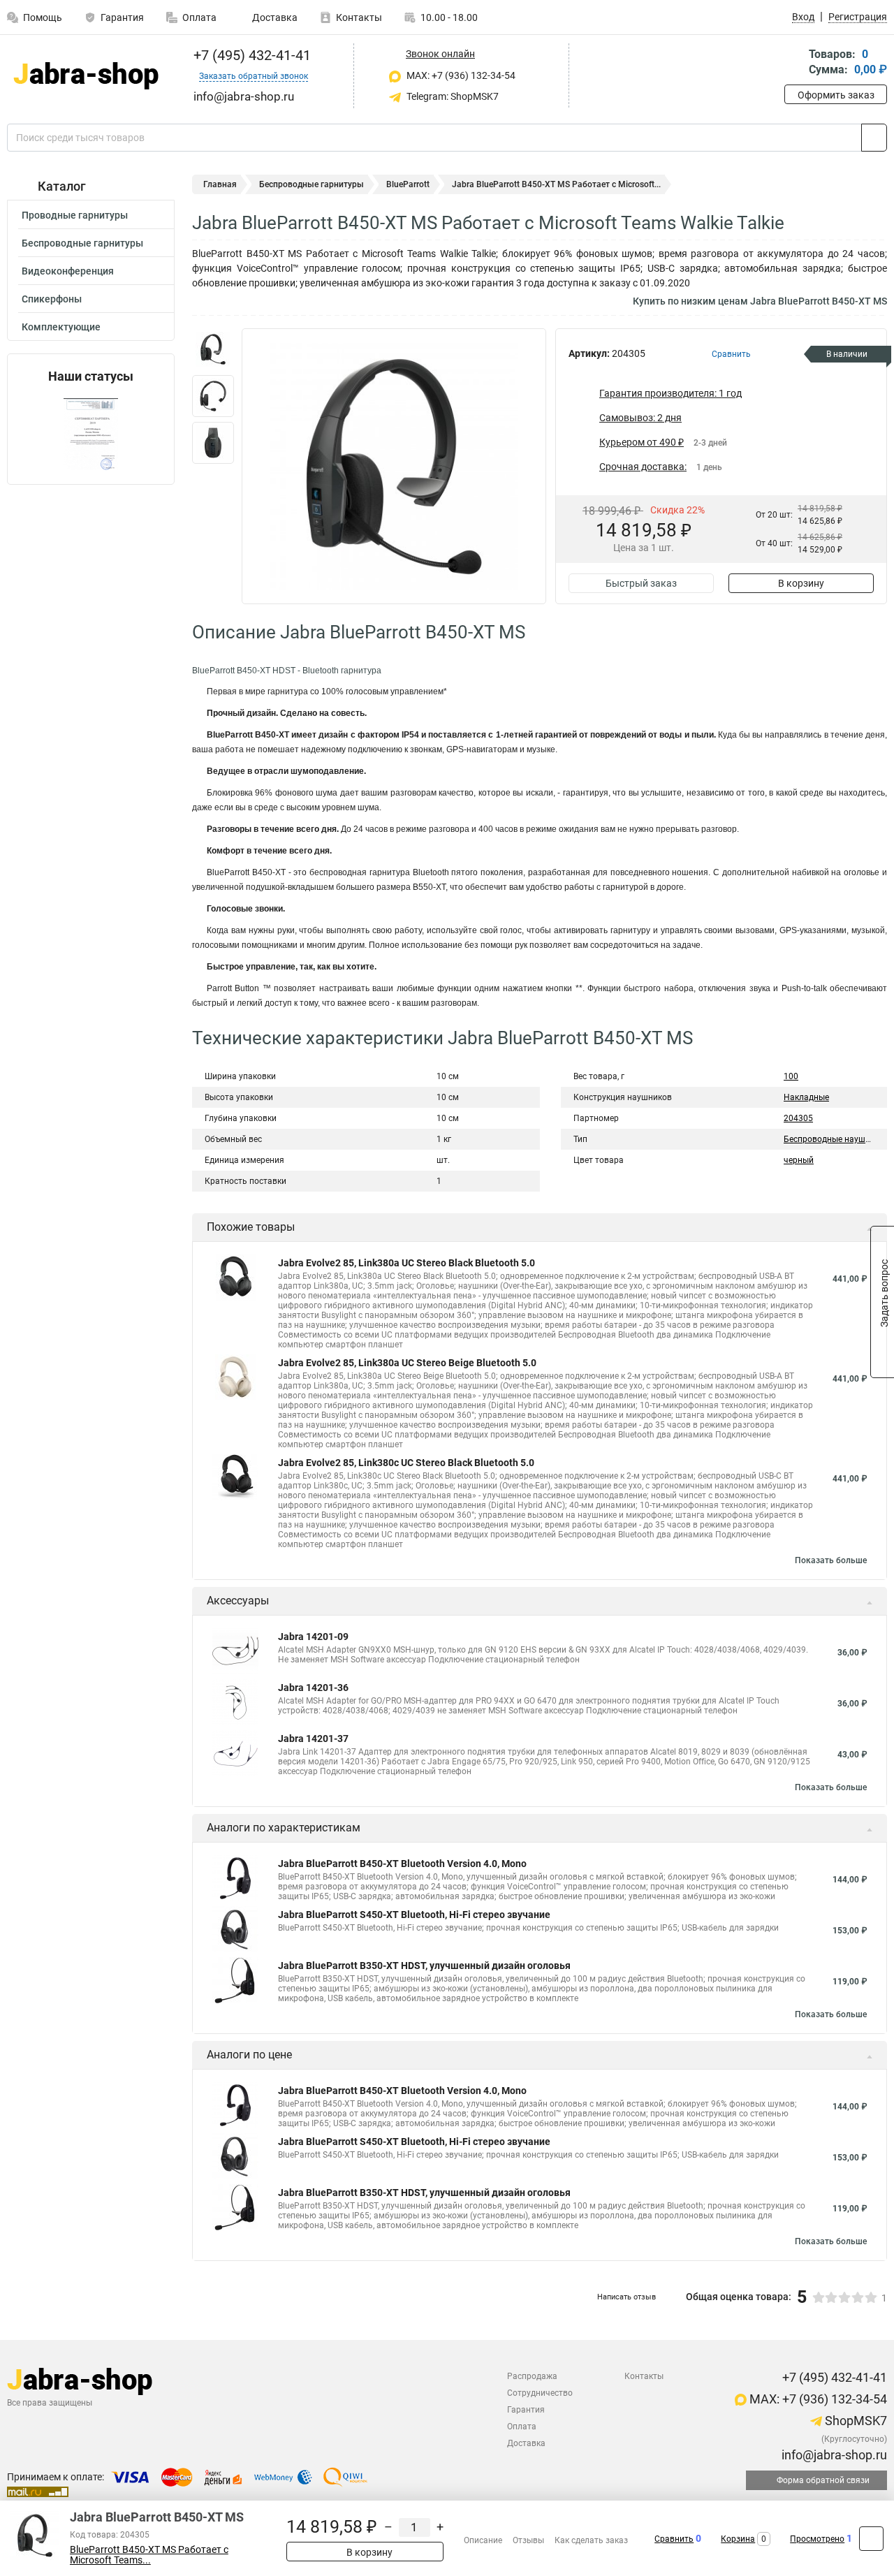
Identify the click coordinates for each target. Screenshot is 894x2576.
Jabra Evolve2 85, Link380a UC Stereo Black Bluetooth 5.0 (406, 1263)
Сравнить (674, 2539)
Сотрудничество (540, 2393)
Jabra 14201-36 (313, 1688)
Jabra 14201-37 (313, 1739)
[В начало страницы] (871, 2539)
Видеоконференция (68, 271)
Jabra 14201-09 (313, 1637)
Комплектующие (61, 327)
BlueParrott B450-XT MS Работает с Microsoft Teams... (149, 2555)
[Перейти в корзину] (794, 63)
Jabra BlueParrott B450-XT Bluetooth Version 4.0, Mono (402, 1864)
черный (799, 1160)
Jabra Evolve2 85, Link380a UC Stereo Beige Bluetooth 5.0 (407, 1363)
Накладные (806, 1097)
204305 (798, 1118)
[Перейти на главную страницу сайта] (86, 76)
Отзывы (528, 2540)
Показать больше (831, 1560)
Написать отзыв (626, 2297)
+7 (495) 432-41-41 (250, 55)
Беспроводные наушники (834, 1139)
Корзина (738, 2539)
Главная (220, 184)
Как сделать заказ (591, 2540)
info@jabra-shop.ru (833, 2455)
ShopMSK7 (855, 2421)
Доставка (274, 17)
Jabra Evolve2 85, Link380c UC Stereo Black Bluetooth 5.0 (406, 1463)
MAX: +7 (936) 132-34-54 (460, 75)
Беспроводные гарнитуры (82, 243)
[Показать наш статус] (91, 434)
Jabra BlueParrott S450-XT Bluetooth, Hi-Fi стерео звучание (414, 1915)
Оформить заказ (836, 95)
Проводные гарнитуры (75, 215)
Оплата (199, 17)
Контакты (359, 17)
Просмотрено (817, 2539)
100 (791, 1076)
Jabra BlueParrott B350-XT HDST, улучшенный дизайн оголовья (424, 1966)
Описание (483, 2540)
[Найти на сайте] (874, 138)
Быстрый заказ (641, 583)
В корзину (801, 583)
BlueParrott (408, 184)
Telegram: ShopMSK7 (452, 96)
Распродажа (532, 2376)
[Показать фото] (213, 349)
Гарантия (122, 17)
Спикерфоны (52, 299)
